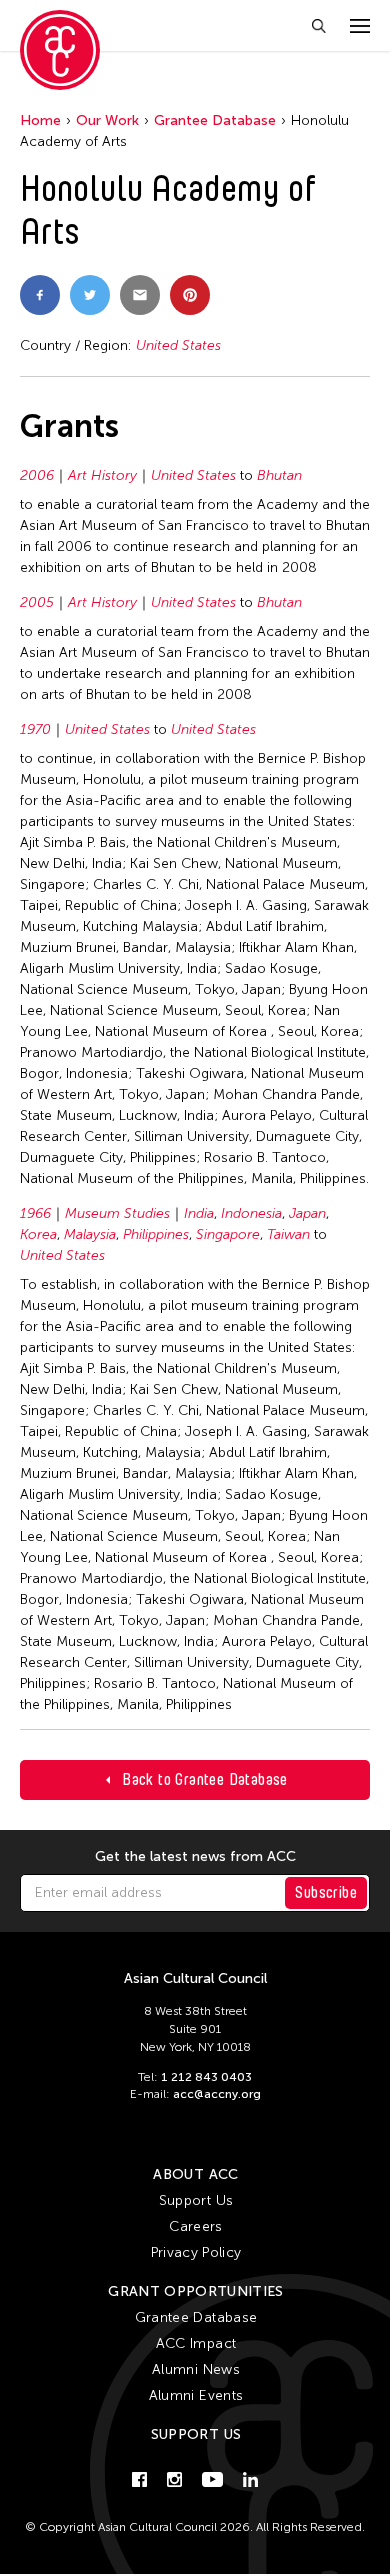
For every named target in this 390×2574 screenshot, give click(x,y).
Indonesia (251, 1213)
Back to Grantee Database (205, 1779)
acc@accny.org (217, 2094)
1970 (35, 729)
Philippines (156, 1234)
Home (40, 120)
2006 (37, 475)
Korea (38, 1234)
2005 (37, 602)
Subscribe (326, 1892)
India (199, 1213)
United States (178, 345)
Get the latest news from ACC (195, 1857)
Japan (307, 1213)
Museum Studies (117, 1213)
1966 (35, 1213)
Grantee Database (215, 120)
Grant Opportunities (196, 2291)
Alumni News (196, 2369)
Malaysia (90, 1234)
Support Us (196, 2200)
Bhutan (279, 475)
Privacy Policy (196, 2252)
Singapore (228, 1234)
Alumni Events (196, 2395)
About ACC (195, 2174)
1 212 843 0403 (206, 2077)
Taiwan (288, 1234)
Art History (102, 475)
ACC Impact (196, 2343)
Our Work (107, 120)
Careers (195, 2226)
